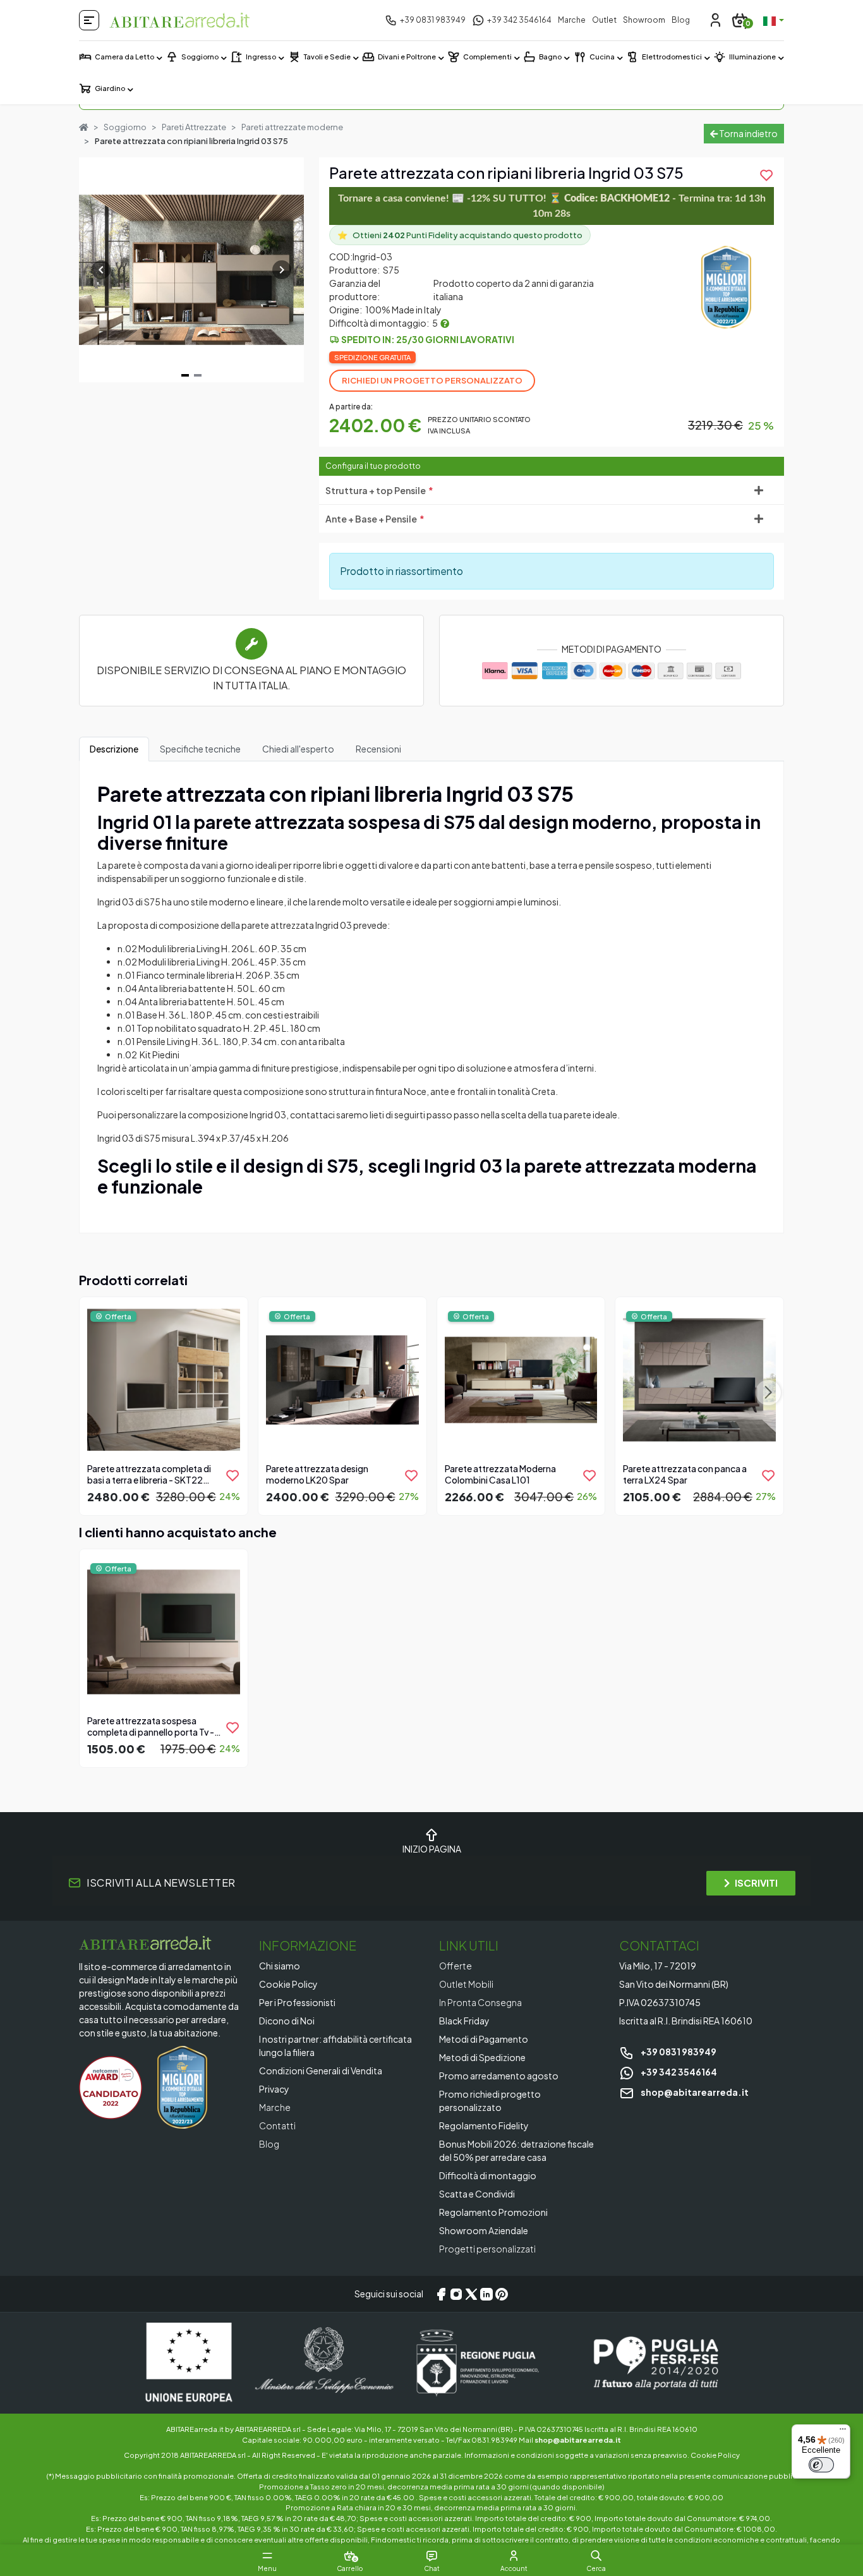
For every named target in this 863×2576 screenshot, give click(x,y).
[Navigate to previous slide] (101, 270)
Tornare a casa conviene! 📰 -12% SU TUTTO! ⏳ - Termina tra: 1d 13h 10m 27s (552, 206)
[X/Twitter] (471, 2294)
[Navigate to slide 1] (185, 375)
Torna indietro (748, 133)
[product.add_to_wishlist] (232, 1475)
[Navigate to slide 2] (198, 375)
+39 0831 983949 (678, 2052)
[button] (596, 2556)
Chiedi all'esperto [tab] (298, 749)
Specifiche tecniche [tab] (200, 749)
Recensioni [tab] (378, 749)
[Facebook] (441, 2294)
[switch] (821, 2465)
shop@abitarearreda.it (694, 2092)
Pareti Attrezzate (194, 127)
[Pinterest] (502, 2294)
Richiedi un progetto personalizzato (432, 380)
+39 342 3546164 (678, 2072)
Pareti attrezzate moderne (292, 127)
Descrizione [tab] (114, 749)
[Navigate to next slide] (282, 270)
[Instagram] (456, 2294)
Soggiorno (125, 127)
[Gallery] (191, 270)
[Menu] (843, 2432)
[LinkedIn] (486, 2294)
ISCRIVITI (756, 1883)
